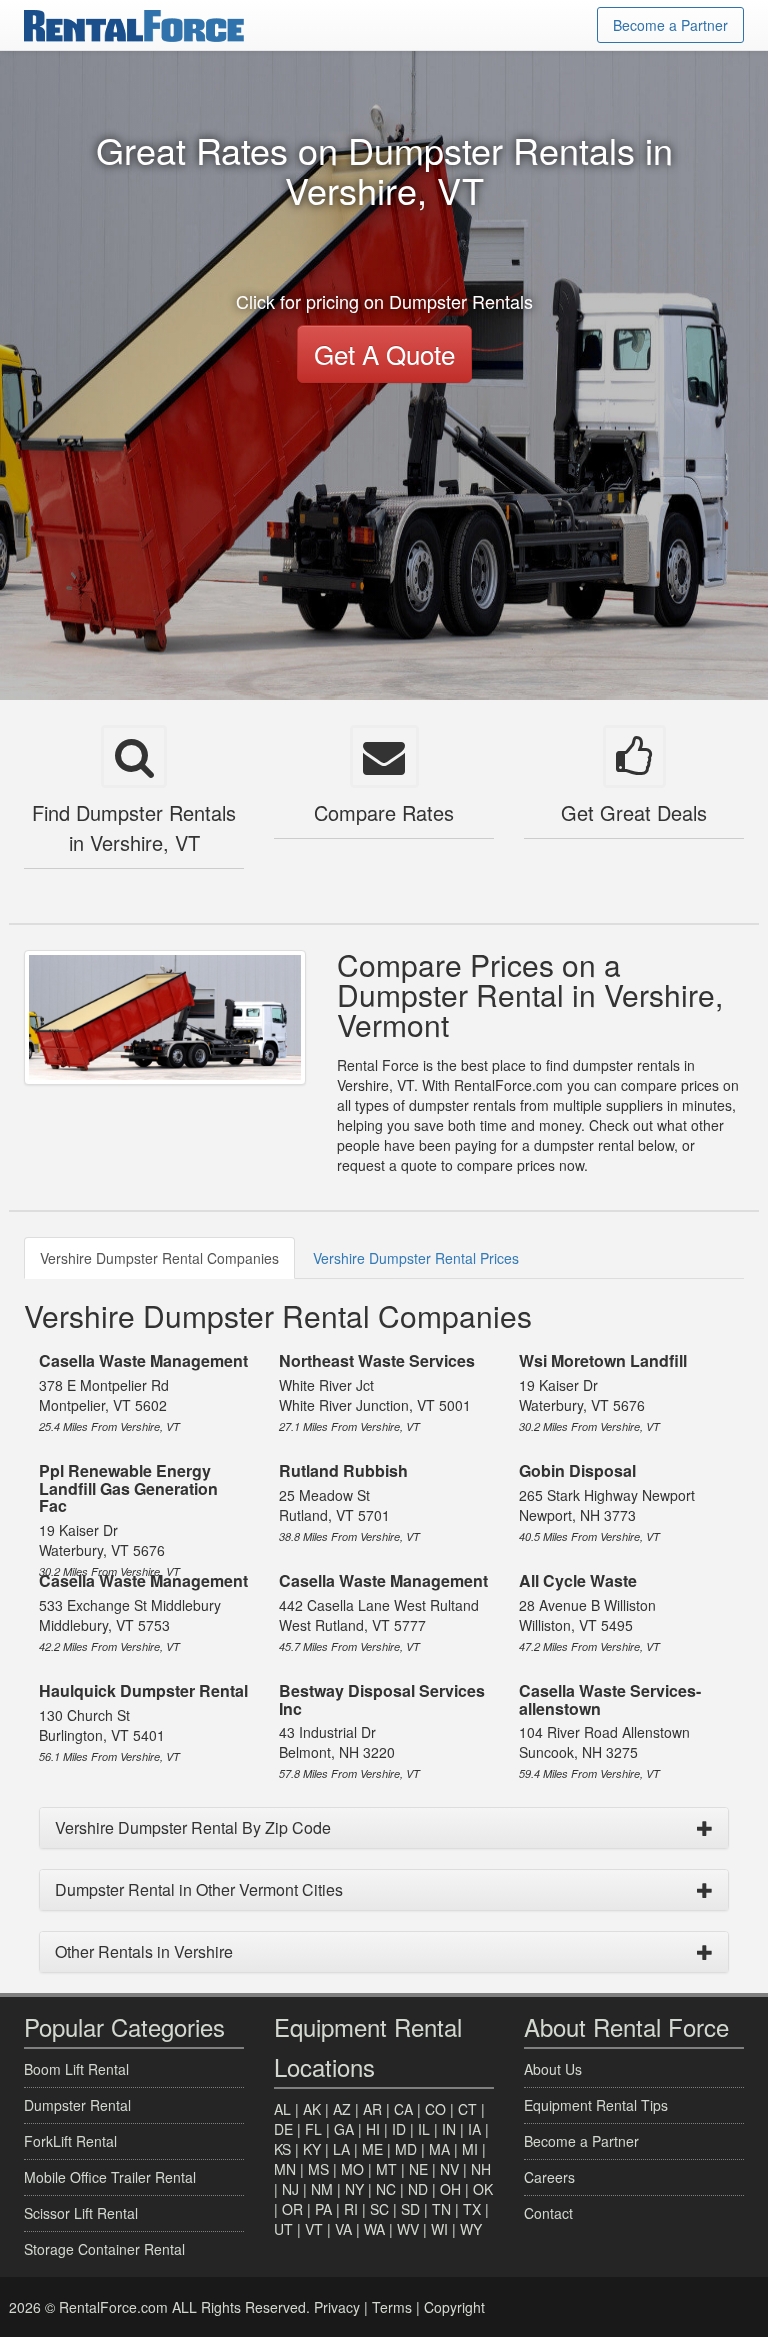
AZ (342, 2109)
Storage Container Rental (104, 2249)
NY (354, 2189)
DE (283, 2129)
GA (344, 2129)
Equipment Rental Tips (596, 2105)
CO (435, 2109)
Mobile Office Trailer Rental (110, 2177)
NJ (290, 2189)
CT (467, 2109)
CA (403, 2109)
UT (283, 2229)
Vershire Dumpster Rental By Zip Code (193, 1827)
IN (449, 2129)
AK (312, 2109)
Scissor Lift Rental (81, 2213)
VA (343, 2229)
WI (439, 2229)
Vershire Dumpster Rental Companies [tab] (159, 1258)
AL (282, 2109)
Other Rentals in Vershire (144, 1951)
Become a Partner (670, 25)
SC (379, 2209)
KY (312, 2149)
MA (439, 2149)
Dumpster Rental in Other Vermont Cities (199, 1889)
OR (292, 2209)
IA (474, 2129)
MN (285, 2169)
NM (322, 2189)
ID (399, 2129)
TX (472, 2209)
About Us (553, 2069)
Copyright (454, 2307)
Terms (392, 2307)
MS (318, 2169)
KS (282, 2149)
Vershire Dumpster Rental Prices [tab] (416, 1258)
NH (481, 2169)
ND (418, 2189)
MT (386, 2169)
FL (313, 2129)
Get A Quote (384, 353)
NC (386, 2189)
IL (424, 2129)
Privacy (337, 2307)
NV (449, 2169)
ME (372, 2149)
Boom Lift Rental (76, 2069)
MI (470, 2149)
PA (323, 2209)
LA (341, 2149)
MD (406, 2149)
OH (450, 2189)
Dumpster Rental (77, 2105)
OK (483, 2189)
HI (373, 2129)
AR (372, 2109)
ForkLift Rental (70, 2141)
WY (471, 2229)
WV (408, 2229)
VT (314, 2229)
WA (374, 2229)
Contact (548, 2213)
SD (410, 2209)
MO (352, 2169)
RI (351, 2209)
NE (418, 2169)
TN (441, 2209)
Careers (549, 2177)
